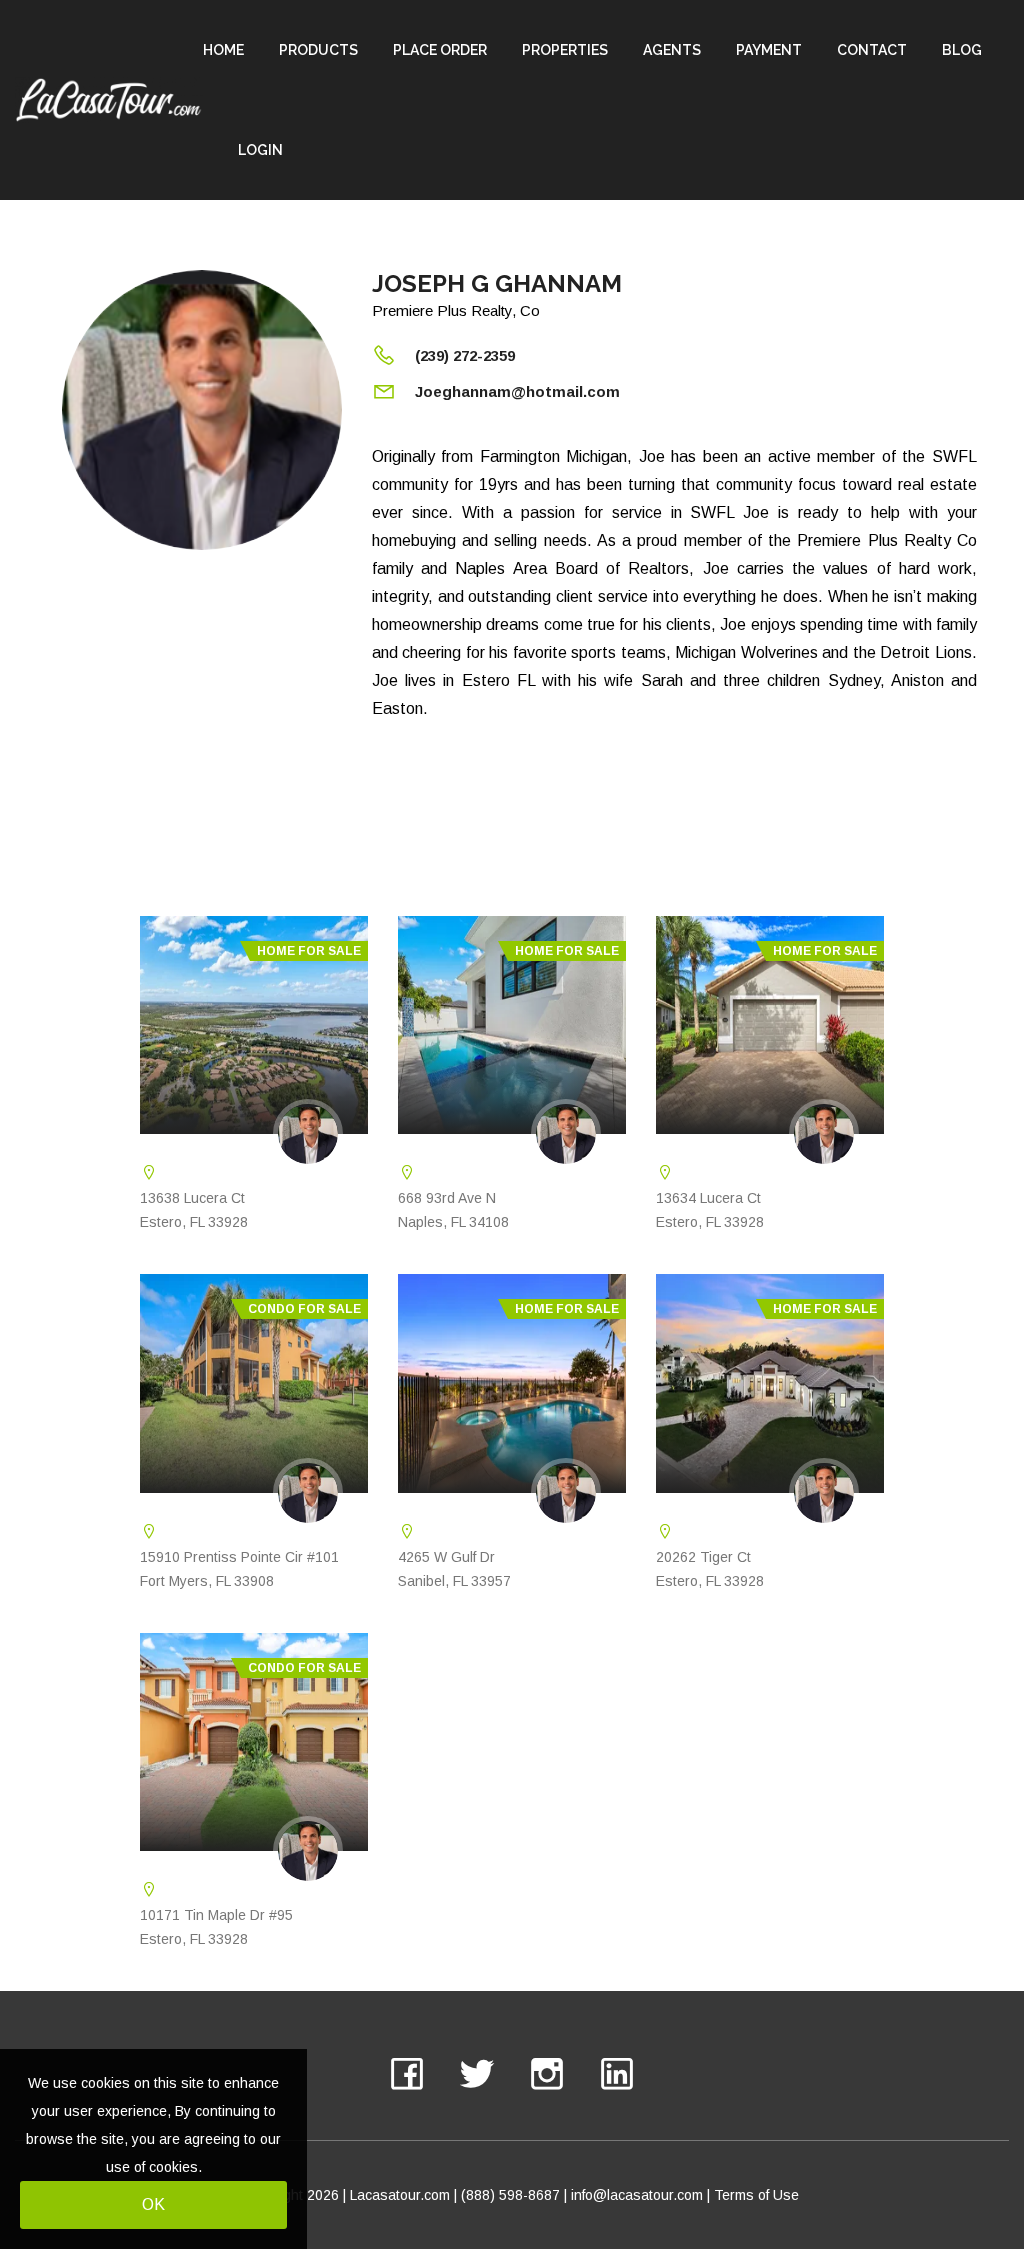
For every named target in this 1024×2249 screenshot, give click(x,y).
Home (223, 50)
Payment (769, 50)
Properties (565, 50)
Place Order (440, 50)
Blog (962, 50)
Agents (672, 50)
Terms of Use (756, 2195)
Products (318, 50)
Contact (872, 50)
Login (260, 150)
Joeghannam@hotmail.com (517, 391)
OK (153, 2204)
